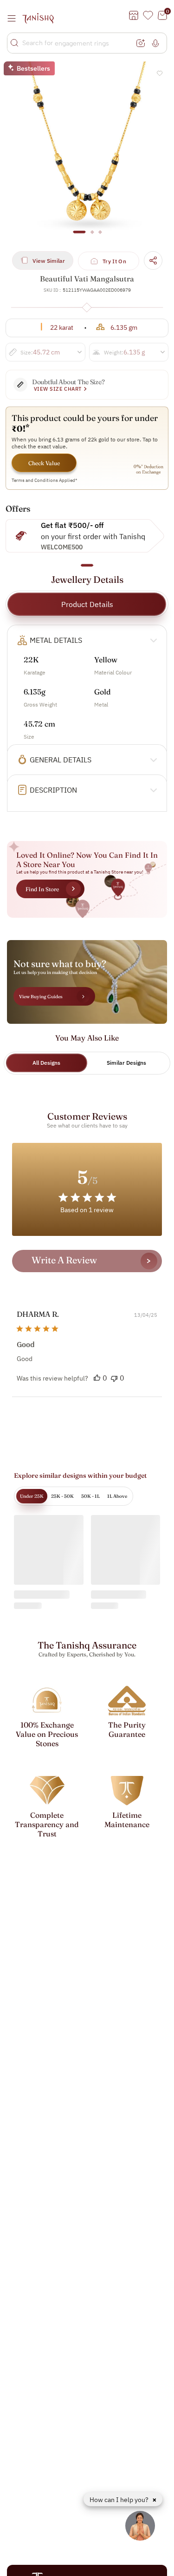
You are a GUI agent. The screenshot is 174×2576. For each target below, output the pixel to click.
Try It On (114, 261)
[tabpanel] (87, 153)
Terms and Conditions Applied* (45, 480)
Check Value (44, 463)
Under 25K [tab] (32, 1496)
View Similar (49, 261)
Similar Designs (126, 1063)
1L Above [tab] (117, 1496)
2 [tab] (92, 236)
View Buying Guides (41, 997)
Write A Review (64, 1260)
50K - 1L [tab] (90, 1496)
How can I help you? (120, 2500)
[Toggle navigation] (14, 18)
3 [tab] (100, 236)
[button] (97, 1378)
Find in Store (42, 889)
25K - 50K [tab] (62, 1496)
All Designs (46, 1063)
